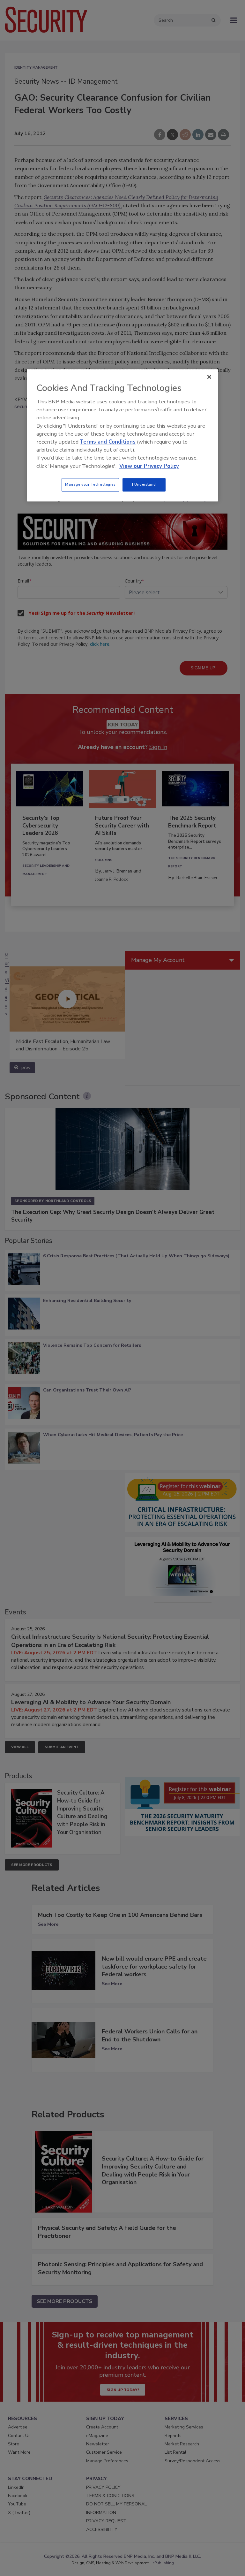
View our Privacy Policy (149, 466)
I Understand (144, 484)
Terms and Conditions (108, 442)
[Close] (209, 377)
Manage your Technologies (90, 484)
